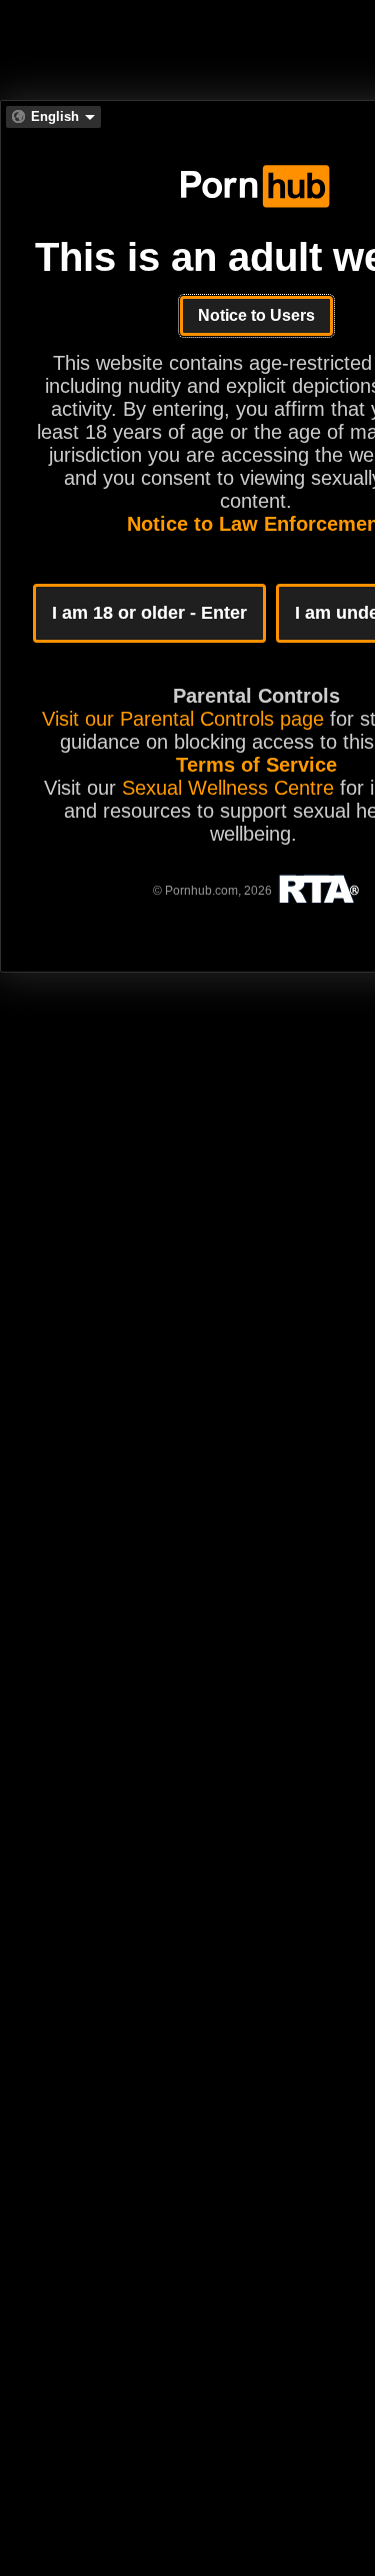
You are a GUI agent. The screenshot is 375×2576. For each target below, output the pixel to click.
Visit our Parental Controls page (183, 719)
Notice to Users (256, 315)
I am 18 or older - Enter (149, 613)
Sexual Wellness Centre (228, 788)
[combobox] (53, 117)
